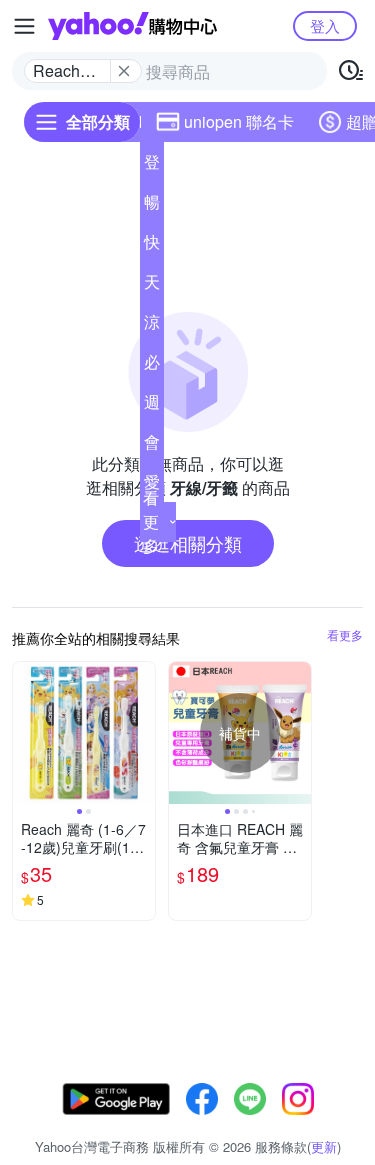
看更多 (151, 521)
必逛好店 (152, 366)
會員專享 (152, 446)
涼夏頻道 (152, 326)
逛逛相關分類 (188, 543)
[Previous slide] (26, 733)
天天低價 (152, 286)
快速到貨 (152, 246)
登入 (325, 25)
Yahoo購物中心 (132, 26)
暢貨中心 (152, 206)
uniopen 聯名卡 (239, 121)
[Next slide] (142, 733)
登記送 (152, 166)
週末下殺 (152, 406)
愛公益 (152, 486)
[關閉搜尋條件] (124, 71)
